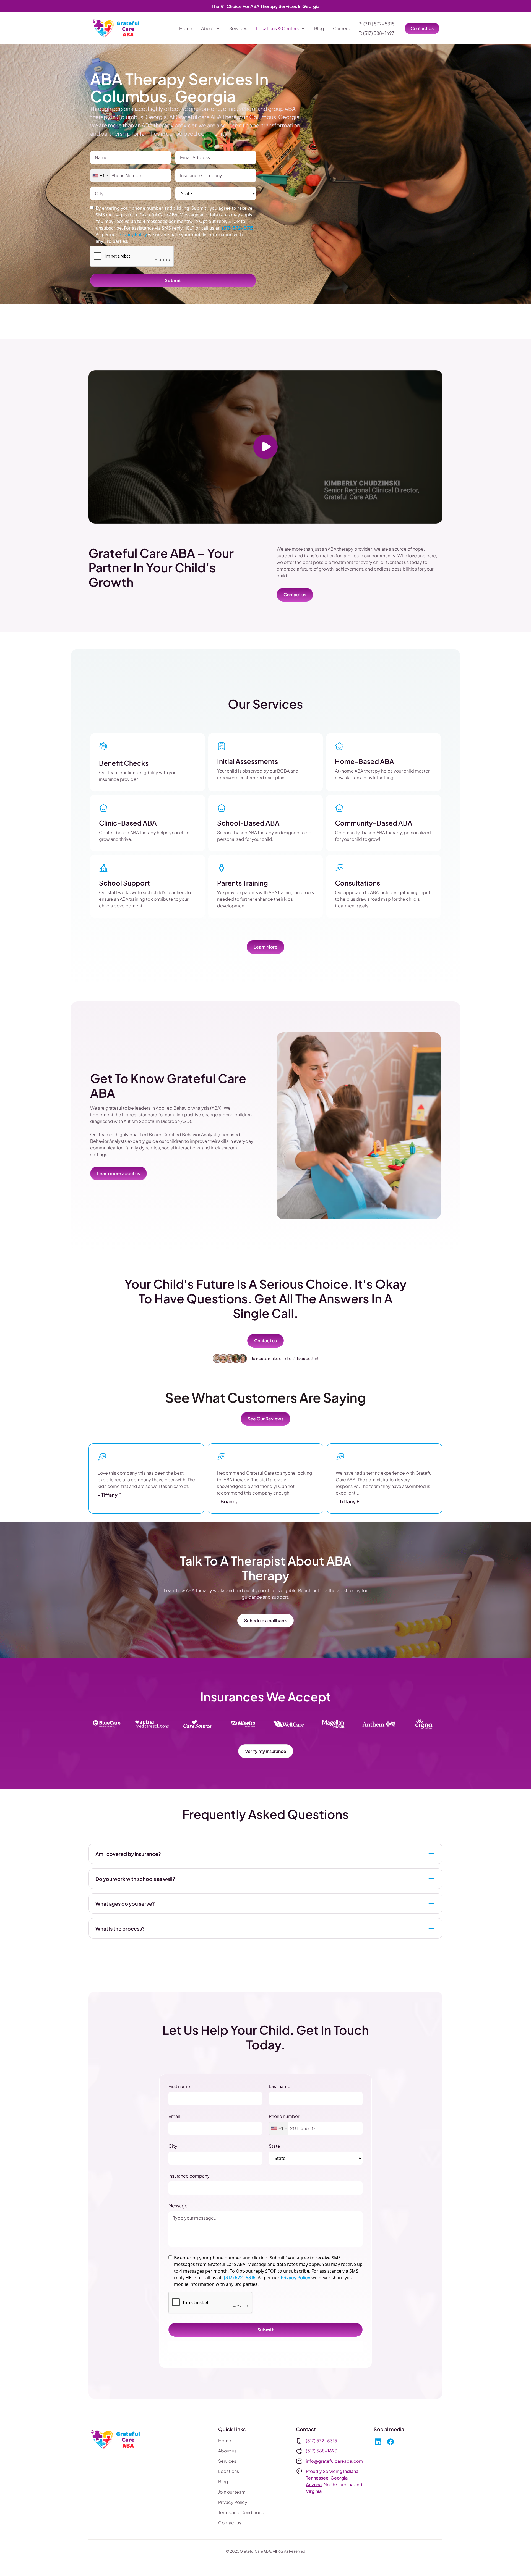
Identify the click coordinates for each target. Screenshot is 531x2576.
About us (227, 2451)
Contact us (295, 594)
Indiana (351, 2471)
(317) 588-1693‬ (322, 2451)
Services (238, 28)
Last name (280, 2086)
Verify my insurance (266, 1751)
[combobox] (100, 176)
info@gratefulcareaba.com (335, 2461)
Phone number (284, 2116)
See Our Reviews (265, 1419)
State (274, 2146)
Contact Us (422, 28)
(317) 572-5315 (238, 228)
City (173, 2146)
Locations (229, 2471)
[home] (117, 28)
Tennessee (317, 2478)
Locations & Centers (277, 28)
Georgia (339, 2478)
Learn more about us (119, 1173)
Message (178, 2206)
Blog (319, 28)
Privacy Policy (296, 2277)
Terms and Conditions (241, 2512)
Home (186, 28)
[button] (211, 28)
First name (179, 2086)
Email (174, 2116)
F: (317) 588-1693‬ (377, 33)
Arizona (314, 2484)
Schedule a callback (265, 1620)
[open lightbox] (265, 447)
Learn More (265, 947)
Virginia (314, 2491)
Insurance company (189, 2176)
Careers (341, 28)
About (207, 28)
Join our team (232, 2492)
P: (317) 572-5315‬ (377, 24)
